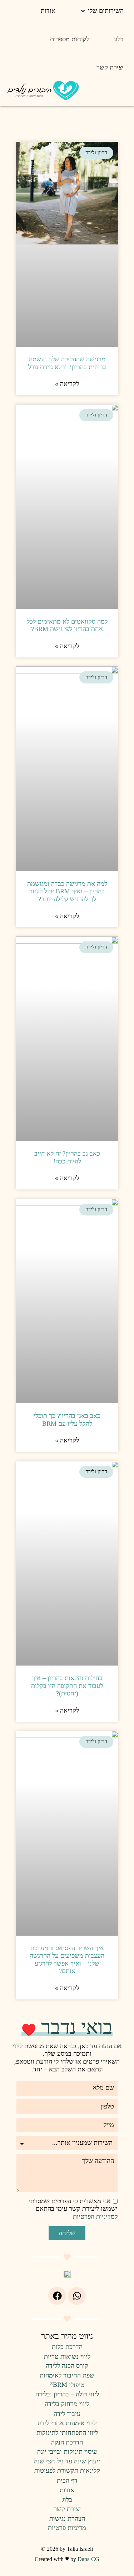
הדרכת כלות (67, 2347)
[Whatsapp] (77, 2296)
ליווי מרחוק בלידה (67, 2404)
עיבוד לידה (67, 2414)
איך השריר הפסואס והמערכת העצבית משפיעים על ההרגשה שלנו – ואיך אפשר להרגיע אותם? (67, 1960)
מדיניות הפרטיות (94, 2216)
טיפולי (67, 2385)
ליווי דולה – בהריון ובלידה (67, 2394)
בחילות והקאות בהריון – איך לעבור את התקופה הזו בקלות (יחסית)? (67, 1686)
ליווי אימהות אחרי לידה (67, 2423)
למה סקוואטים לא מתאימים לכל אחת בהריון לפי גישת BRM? (67, 625)
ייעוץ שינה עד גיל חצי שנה (67, 2461)
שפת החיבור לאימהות (67, 2375)
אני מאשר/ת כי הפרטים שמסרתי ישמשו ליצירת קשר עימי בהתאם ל (73, 2209)
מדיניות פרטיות (67, 2528)
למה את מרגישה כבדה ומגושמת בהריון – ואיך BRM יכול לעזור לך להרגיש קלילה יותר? (67, 891)
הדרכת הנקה (67, 2442)
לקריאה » (67, 384)
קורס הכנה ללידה (67, 2366)
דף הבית (67, 2481)
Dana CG (88, 2559)
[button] (102, 11)
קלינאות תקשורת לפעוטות (67, 2471)
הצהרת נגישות (67, 2519)
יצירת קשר (67, 2509)
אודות (67, 2490)
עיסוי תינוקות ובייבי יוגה (67, 2452)
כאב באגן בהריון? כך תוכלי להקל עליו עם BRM (67, 1420)
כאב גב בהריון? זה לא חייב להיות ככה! (67, 1157)
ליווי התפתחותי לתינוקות (67, 2433)
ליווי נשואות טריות (67, 2356)
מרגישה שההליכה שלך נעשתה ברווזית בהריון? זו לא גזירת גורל (67, 363)
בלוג (67, 2500)
